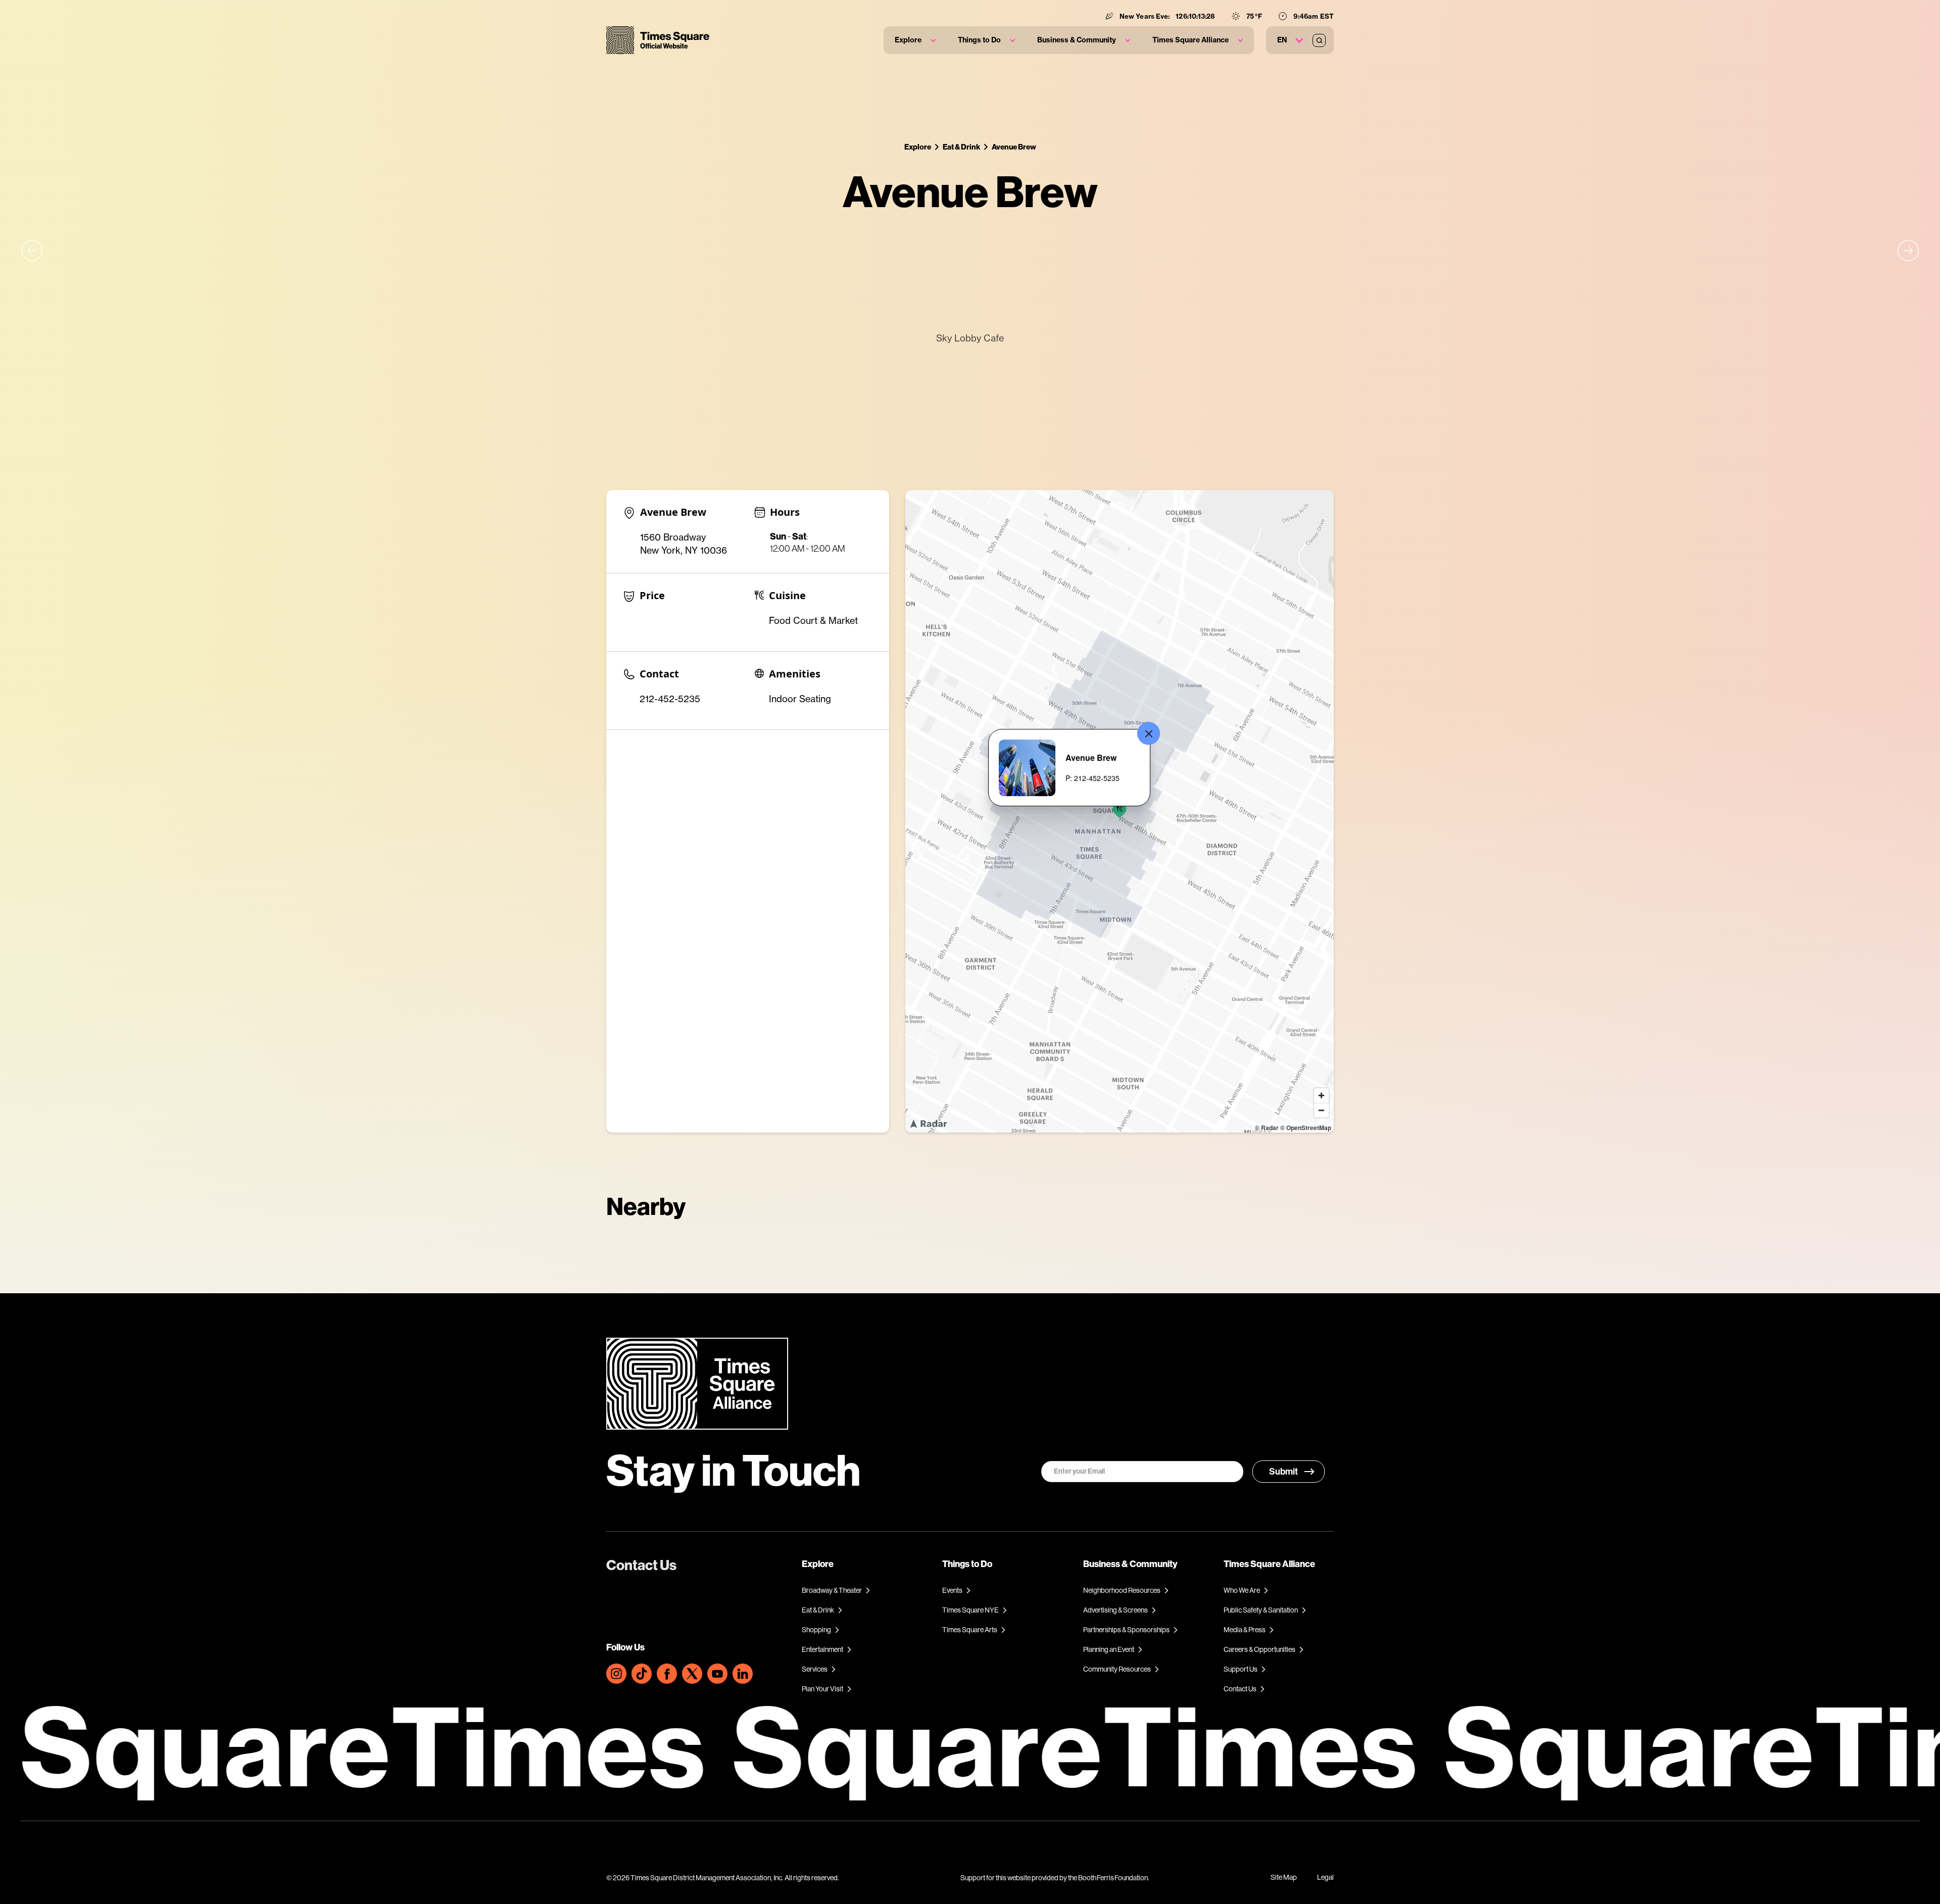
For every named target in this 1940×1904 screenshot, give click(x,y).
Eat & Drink (961, 147)
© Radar (1267, 1128)
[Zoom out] (1321, 1110)
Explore (918, 147)
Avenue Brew (1014, 147)
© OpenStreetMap (1306, 1128)
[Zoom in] (1321, 1095)
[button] (915, 40)
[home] (658, 40)
